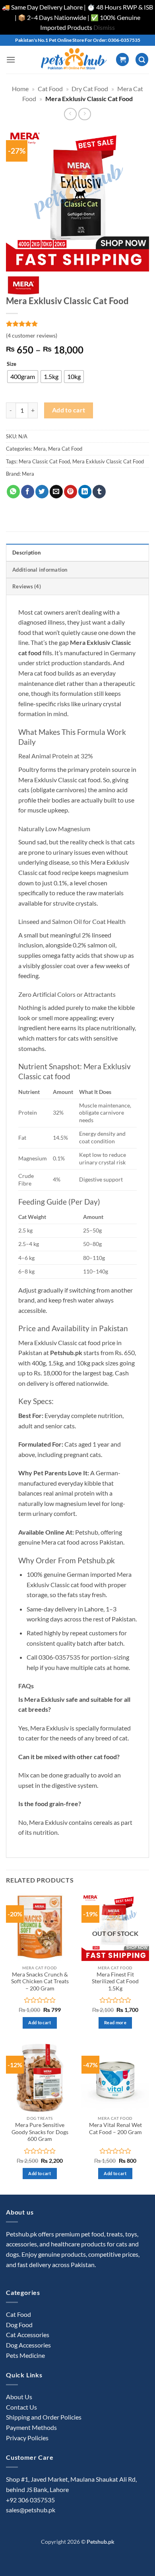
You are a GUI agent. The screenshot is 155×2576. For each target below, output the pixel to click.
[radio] (23, 377)
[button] (11, 60)
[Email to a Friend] (56, 492)
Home (20, 89)
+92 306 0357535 (30, 2500)
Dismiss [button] (104, 27)
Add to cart (69, 410)
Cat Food (50, 89)
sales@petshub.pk (31, 2510)
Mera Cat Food (65, 449)
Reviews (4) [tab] (27, 586)
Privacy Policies (27, 2438)
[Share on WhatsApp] (13, 492)
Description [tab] (26, 553)
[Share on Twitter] (42, 492)
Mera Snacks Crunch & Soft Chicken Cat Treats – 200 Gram (40, 1981)
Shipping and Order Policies (44, 2417)
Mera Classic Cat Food (44, 461)
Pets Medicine (25, 2355)
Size (12, 364)
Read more (115, 2022)
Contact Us (21, 2407)
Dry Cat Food (90, 89)
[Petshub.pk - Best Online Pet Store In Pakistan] (74, 60)
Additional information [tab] (40, 570)
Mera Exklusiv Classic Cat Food (108, 461)
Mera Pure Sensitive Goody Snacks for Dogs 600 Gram (40, 2132)
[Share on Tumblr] (99, 492)
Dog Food (19, 2325)
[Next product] (70, 114)
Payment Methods (31, 2427)
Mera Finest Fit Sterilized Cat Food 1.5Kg (115, 1981)
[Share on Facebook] (28, 492)
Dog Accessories (28, 2345)
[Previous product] (84, 114)
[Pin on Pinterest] (71, 492)
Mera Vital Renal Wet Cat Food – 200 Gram (115, 2129)
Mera (40, 449)
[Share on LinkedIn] (85, 492)
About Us (19, 2397)
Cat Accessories (28, 2335)
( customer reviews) (32, 335)
